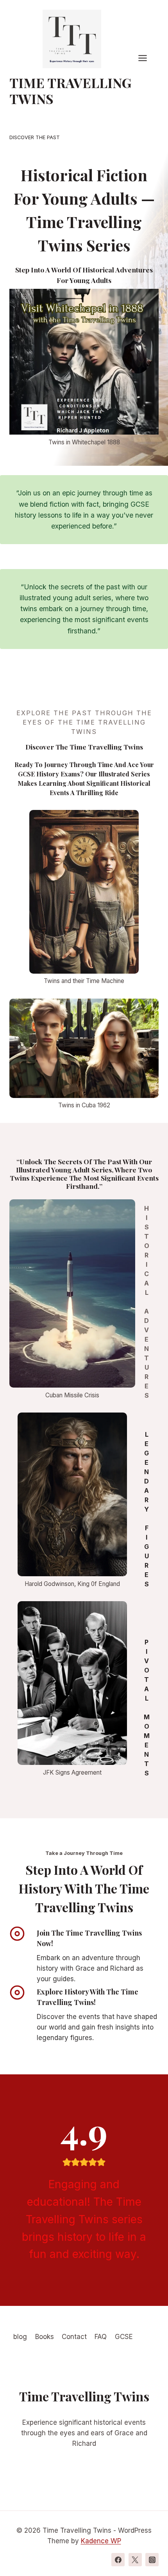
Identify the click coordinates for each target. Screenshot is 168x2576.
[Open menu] (147, 58)
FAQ (101, 2337)
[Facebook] (118, 2560)
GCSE (124, 2337)
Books (45, 2337)
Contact (74, 2337)
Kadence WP (101, 2541)
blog (20, 2337)
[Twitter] (135, 2560)
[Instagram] (152, 2560)
